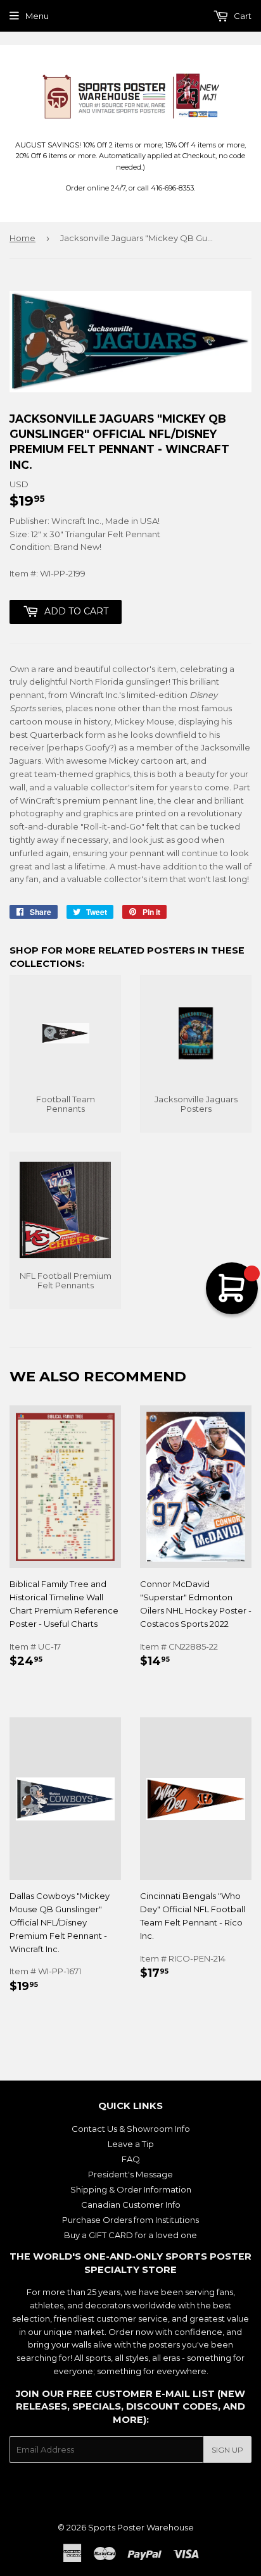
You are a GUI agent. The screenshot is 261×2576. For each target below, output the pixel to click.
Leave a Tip (131, 2144)
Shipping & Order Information (131, 2189)
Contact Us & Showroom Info (131, 2129)
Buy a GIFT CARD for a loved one (130, 2235)
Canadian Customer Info (131, 2205)
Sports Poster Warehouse (141, 2527)
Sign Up (227, 2450)
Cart (242, 16)
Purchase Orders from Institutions (130, 2220)
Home (22, 238)
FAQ (131, 2159)
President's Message (130, 2174)
